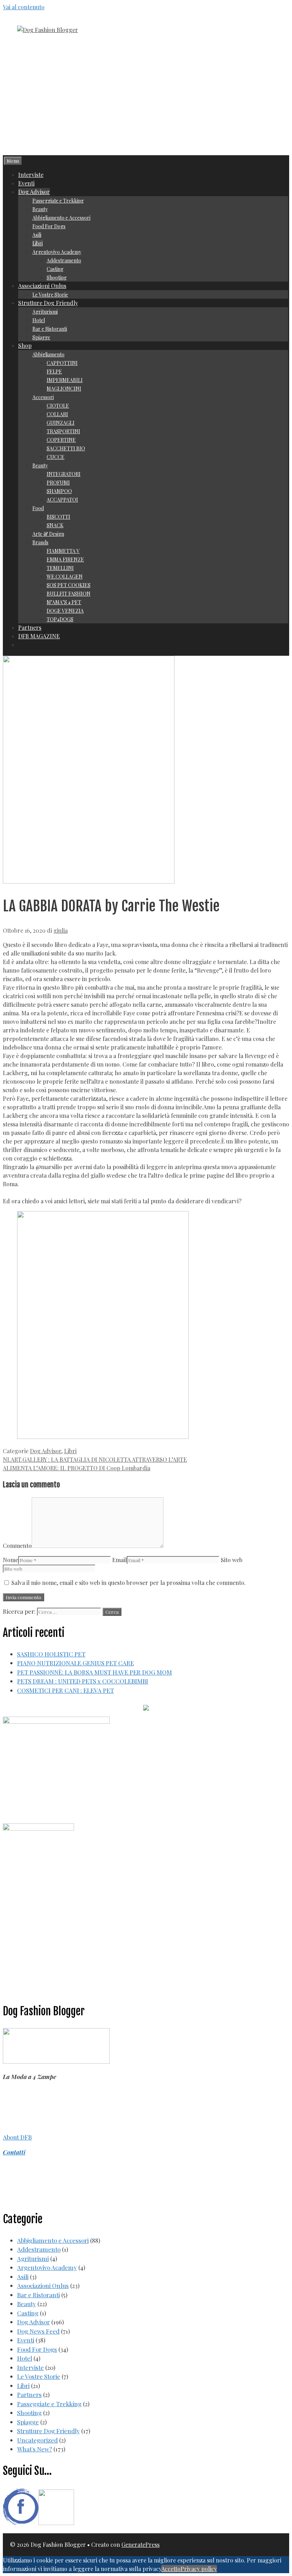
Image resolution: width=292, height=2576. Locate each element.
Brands (40, 542)
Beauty (40, 209)
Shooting (57, 278)
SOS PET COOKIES (69, 585)
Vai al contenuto (24, 7)
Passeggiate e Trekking (58, 201)
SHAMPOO (59, 491)
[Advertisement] (146, 102)
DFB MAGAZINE (39, 636)
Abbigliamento (48, 354)
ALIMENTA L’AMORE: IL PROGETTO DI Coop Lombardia (77, 1468)
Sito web (232, 1560)
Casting (55, 269)
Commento (17, 1546)
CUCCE (56, 457)
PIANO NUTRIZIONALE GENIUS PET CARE (75, 1663)
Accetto (171, 2569)
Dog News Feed (38, 2331)
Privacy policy (199, 2569)
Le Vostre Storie (50, 295)
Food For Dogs (49, 226)
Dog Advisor (34, 192)
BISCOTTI (58, 517)
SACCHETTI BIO (66, 448)
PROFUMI (58, 483)
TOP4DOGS (60, 619)
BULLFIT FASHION (69, 594)
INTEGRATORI (64, 474)
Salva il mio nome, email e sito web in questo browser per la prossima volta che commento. (129, 1583)
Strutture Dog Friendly (48, 303)
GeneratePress (140, 2544)
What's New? (35, 2449)
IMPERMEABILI (65, 380)
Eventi (26, 183)
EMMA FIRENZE (65, 559)
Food (38, 508)
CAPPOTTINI (62, 363)
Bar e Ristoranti (50, 329)
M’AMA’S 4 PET (64, 602)
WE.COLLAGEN (65, 577)
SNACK (55, 525)
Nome (11, 1560)
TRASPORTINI (63, 431)
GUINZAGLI (61, 423)
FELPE (54, 371)
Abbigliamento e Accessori (61, 218)
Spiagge (41, 337)
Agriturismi (45, 312)
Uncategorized (37, 2440)
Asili (37, 235)
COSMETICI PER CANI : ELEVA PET (66, 1690)
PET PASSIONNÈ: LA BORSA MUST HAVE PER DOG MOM (95, 1672)
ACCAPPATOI (62, 500)
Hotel (39, 320)
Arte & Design (48, 534)
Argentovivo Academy (57, 252)
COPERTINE (61, 440)
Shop (25, 345)
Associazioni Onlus (42, 286)
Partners (30, 627)
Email (119, 1560)
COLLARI (57, 414)
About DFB (17, 2137)
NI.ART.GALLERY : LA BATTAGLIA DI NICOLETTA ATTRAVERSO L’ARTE (95, 1459)
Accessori (43, 397)
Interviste (31, 175)
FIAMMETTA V (63, 551)
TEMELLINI (60, 568)
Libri (38, 243)
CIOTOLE (58, 406)
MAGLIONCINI (64, 389)
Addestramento (64, 260)
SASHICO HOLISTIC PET (51, 1654)
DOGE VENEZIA (65, 611)
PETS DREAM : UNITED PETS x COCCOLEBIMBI (83, 1681)
